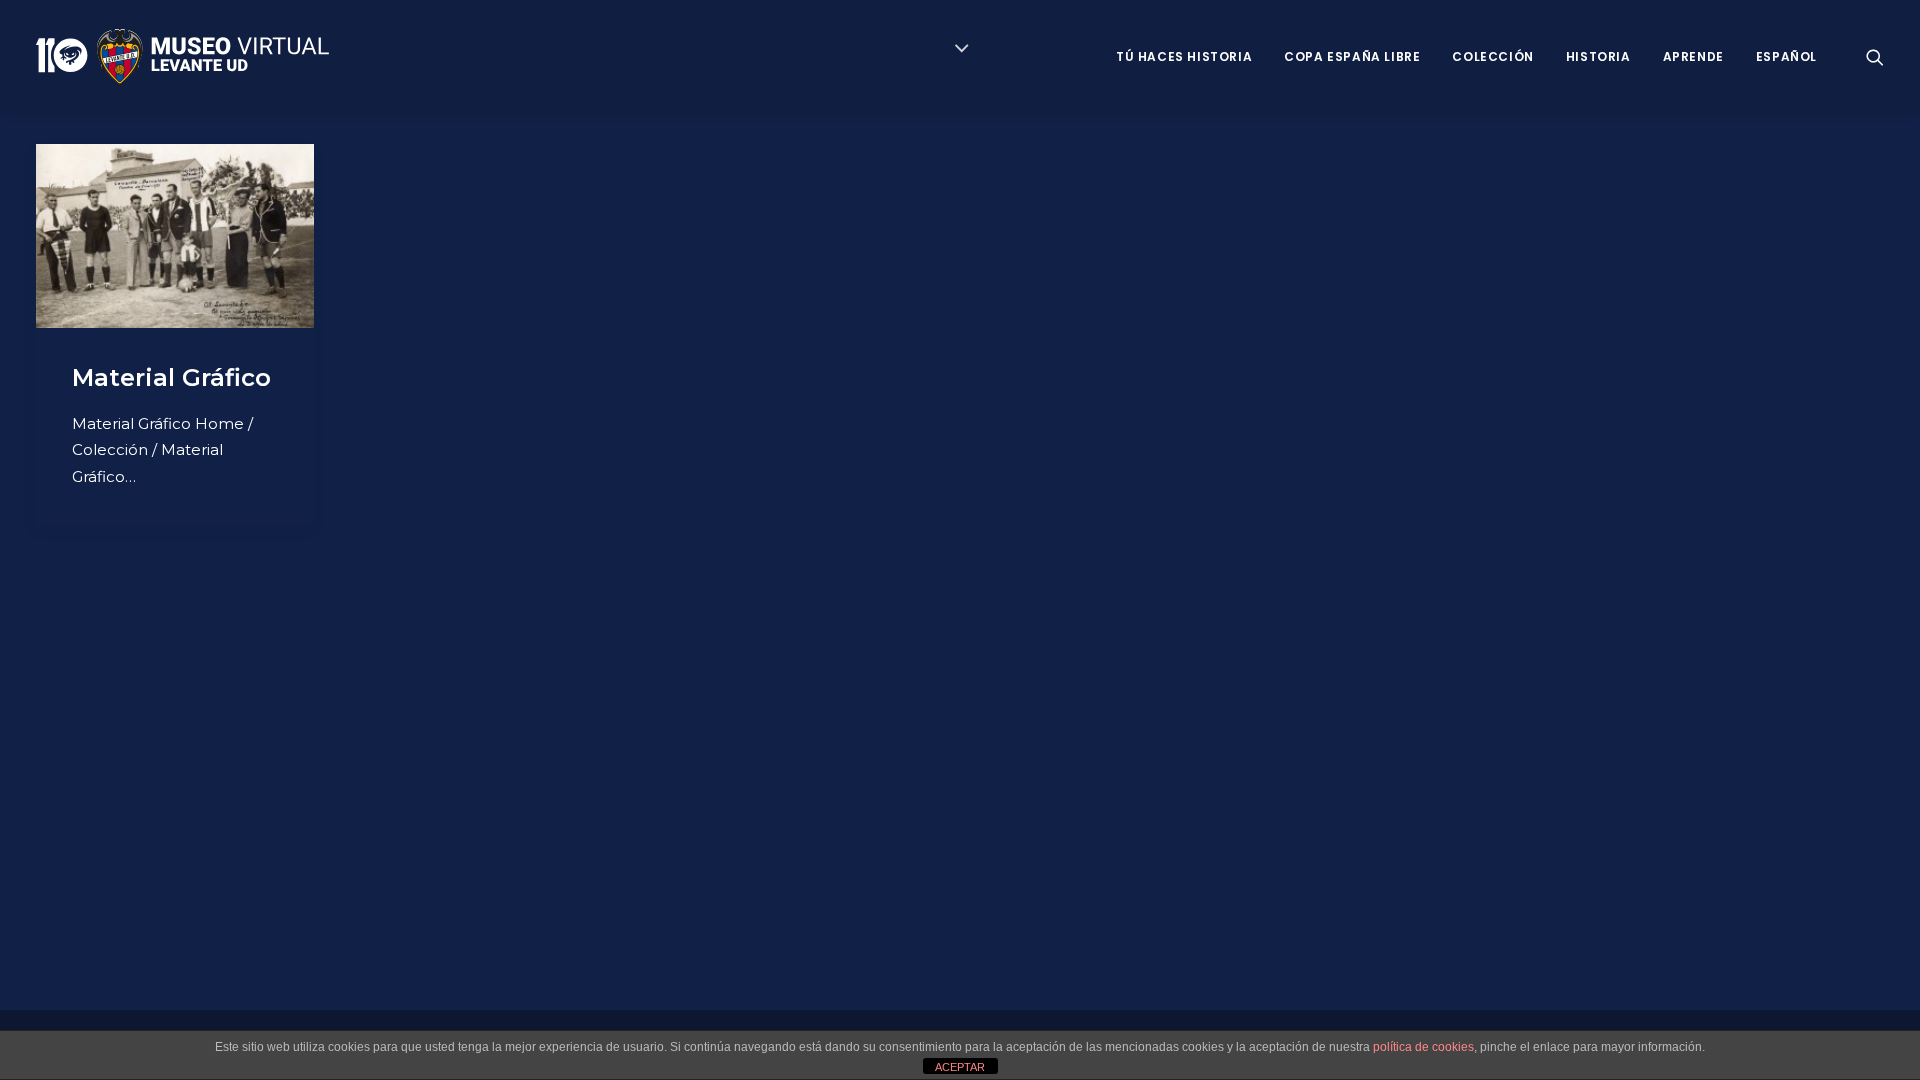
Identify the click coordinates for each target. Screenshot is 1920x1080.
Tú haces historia (1184, 56)
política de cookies (1423, 1047)
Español (1786, 56)
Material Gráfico (171, 377)
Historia (1598, 56)
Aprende (1693, 56)
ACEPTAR (960, 1067)
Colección (1492, 56)
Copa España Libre (1352, 56)
